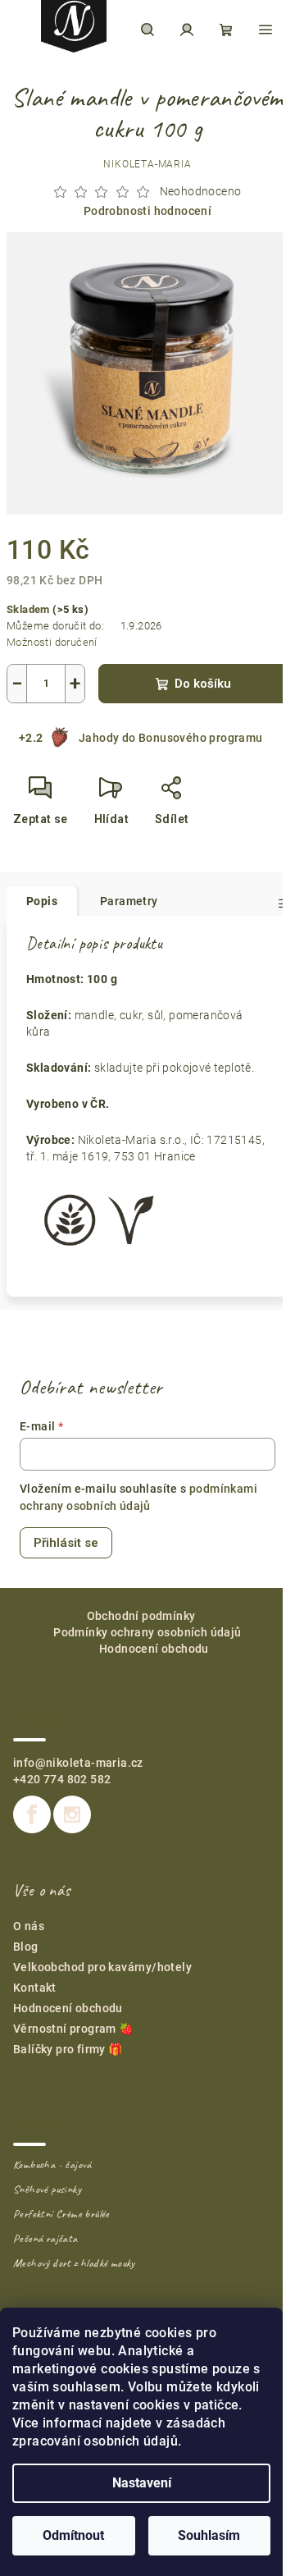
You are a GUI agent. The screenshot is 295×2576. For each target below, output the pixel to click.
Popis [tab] (42, 901)
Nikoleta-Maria (147, 164)
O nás (29, 1926)
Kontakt (35, 1988)
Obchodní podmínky (141, 1616)
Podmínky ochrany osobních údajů (147, 1632)
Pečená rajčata (45, 2239)
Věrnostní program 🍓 (73, 2029)
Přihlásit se (66, 1543)
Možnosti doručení (52, 642)
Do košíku (203, 684)
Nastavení (142, 2483)
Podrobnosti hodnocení (147, 211)
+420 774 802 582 (62, 1779)
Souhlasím (209, 2535)
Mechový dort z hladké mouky (74, 2263)
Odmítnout (73, 2535)
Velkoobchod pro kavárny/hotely (102, 1967)
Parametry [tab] (129, 901)
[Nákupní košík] (226, 30)
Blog (26, 1947)
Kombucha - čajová (52, 2165)
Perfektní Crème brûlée (61, 2214)
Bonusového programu (201, 738)
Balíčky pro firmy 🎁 (68, 2049)
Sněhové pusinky (47, 2189)
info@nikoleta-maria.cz (78, 1763)
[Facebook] (32, 1814)
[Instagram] (72, 1814)
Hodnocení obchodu (154, 1649)
